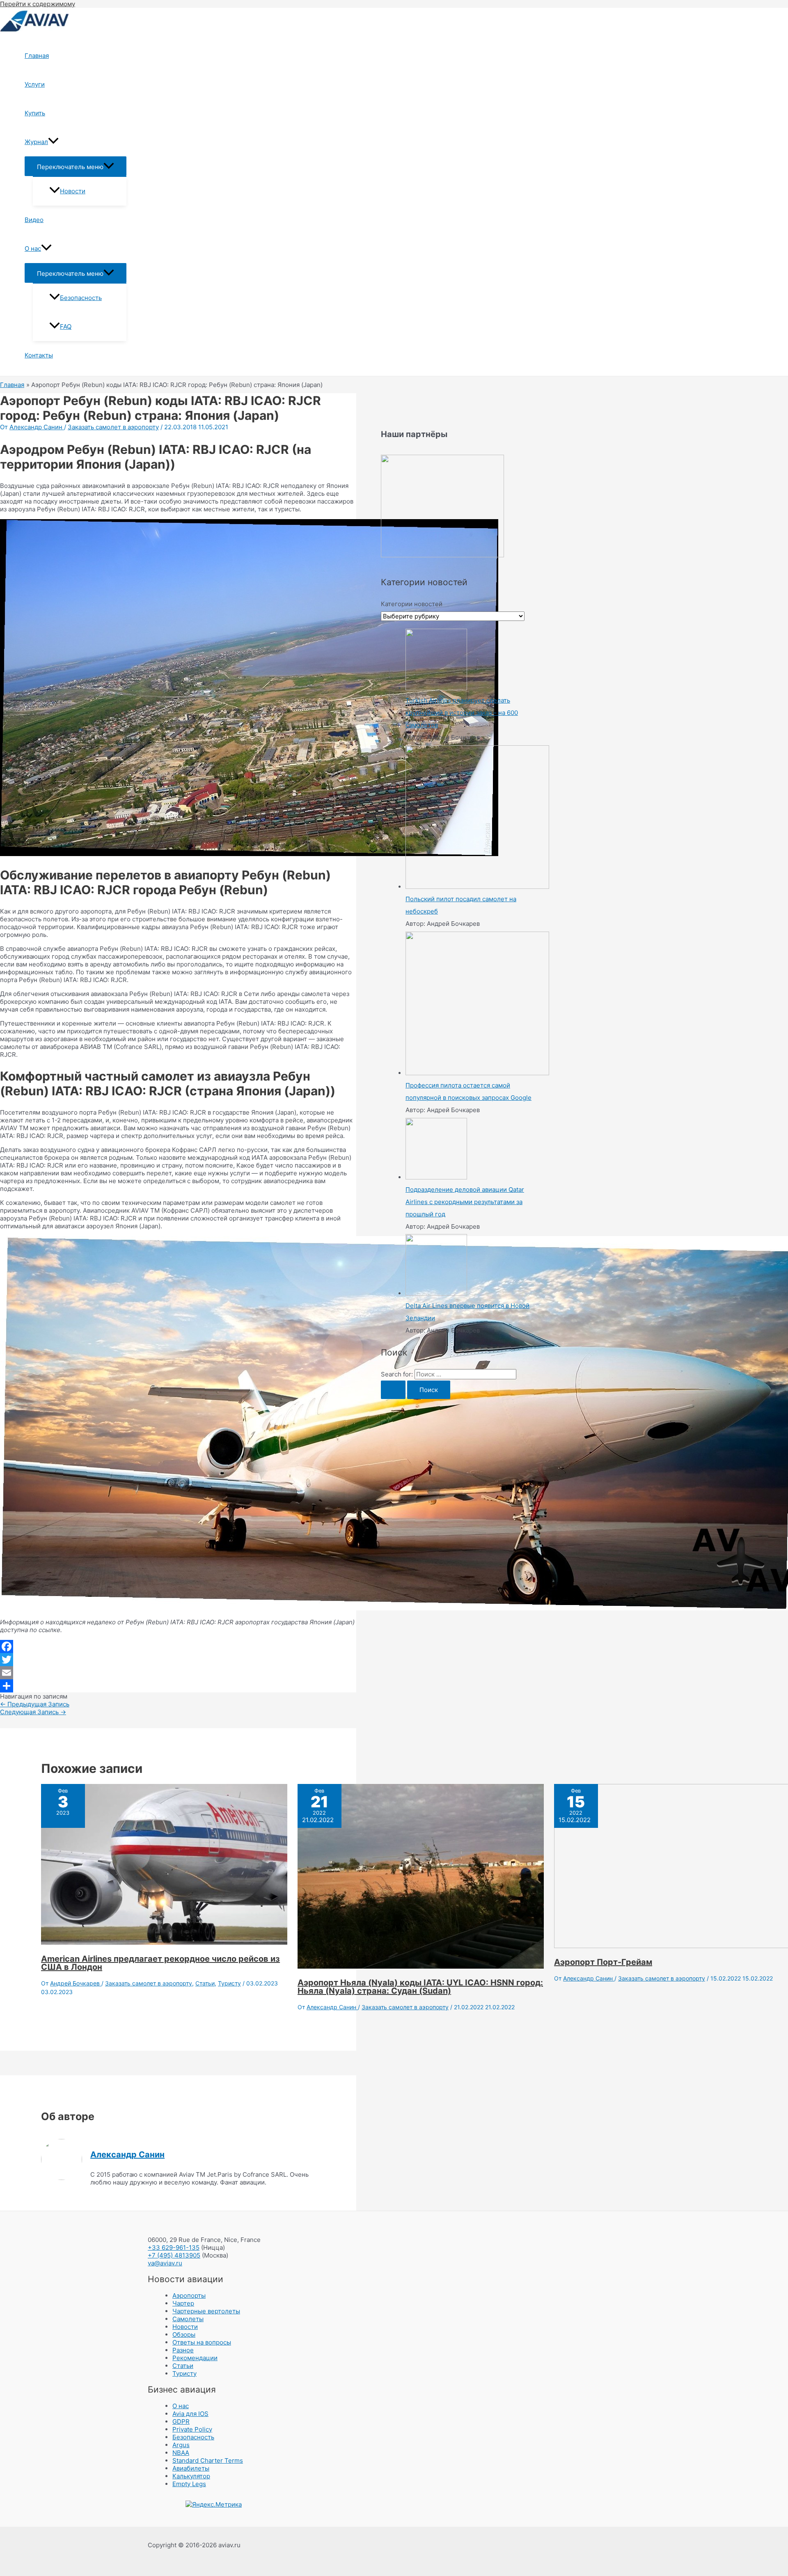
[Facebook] (178, 1646)
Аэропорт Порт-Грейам (603, 1962)
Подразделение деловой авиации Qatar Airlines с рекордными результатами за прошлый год (465, 1202)
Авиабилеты (191, 2468)
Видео (34, 220)
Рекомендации (195, 2358)
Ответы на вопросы (202, 2342)
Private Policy (192, 2429)
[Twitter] (178, 1660)
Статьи (205, 1983)
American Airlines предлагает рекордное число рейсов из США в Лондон (160, 1963)
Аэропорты (189, 2296)
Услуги (35, 84)
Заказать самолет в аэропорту (113, 427)
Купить (35, 113)
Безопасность (81, 298)
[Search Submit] (393, 1390)
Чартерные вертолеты (206, 2311)
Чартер (183, 2303)
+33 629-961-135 (174, 2247)
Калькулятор (191, 2476)
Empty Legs (189, 2484)
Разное (183, 2350)
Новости (73, 191)
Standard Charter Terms (208, 2460)
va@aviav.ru (165, 2263)
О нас (33, 248)
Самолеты (188, 2319)
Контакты (39, 355)
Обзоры (184, 2334)
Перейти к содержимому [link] (38, 4)
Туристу (229, 1983)
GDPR (181, 2421)
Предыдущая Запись (35, 1704)
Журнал (36, 142)
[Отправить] (178, 1686)
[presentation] (53, 142)
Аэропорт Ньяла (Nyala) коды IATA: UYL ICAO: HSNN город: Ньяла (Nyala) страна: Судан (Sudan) (420, 1987)
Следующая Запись (33, 1712)
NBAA (181, 2453)
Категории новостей (412, 604)
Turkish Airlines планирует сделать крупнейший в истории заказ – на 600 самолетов (462, 713)
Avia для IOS (190, 2414)
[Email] (178, 1673)
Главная (37, 56)
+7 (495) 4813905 (174, 2255)
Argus (181, 2445)
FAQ (66, 326)
